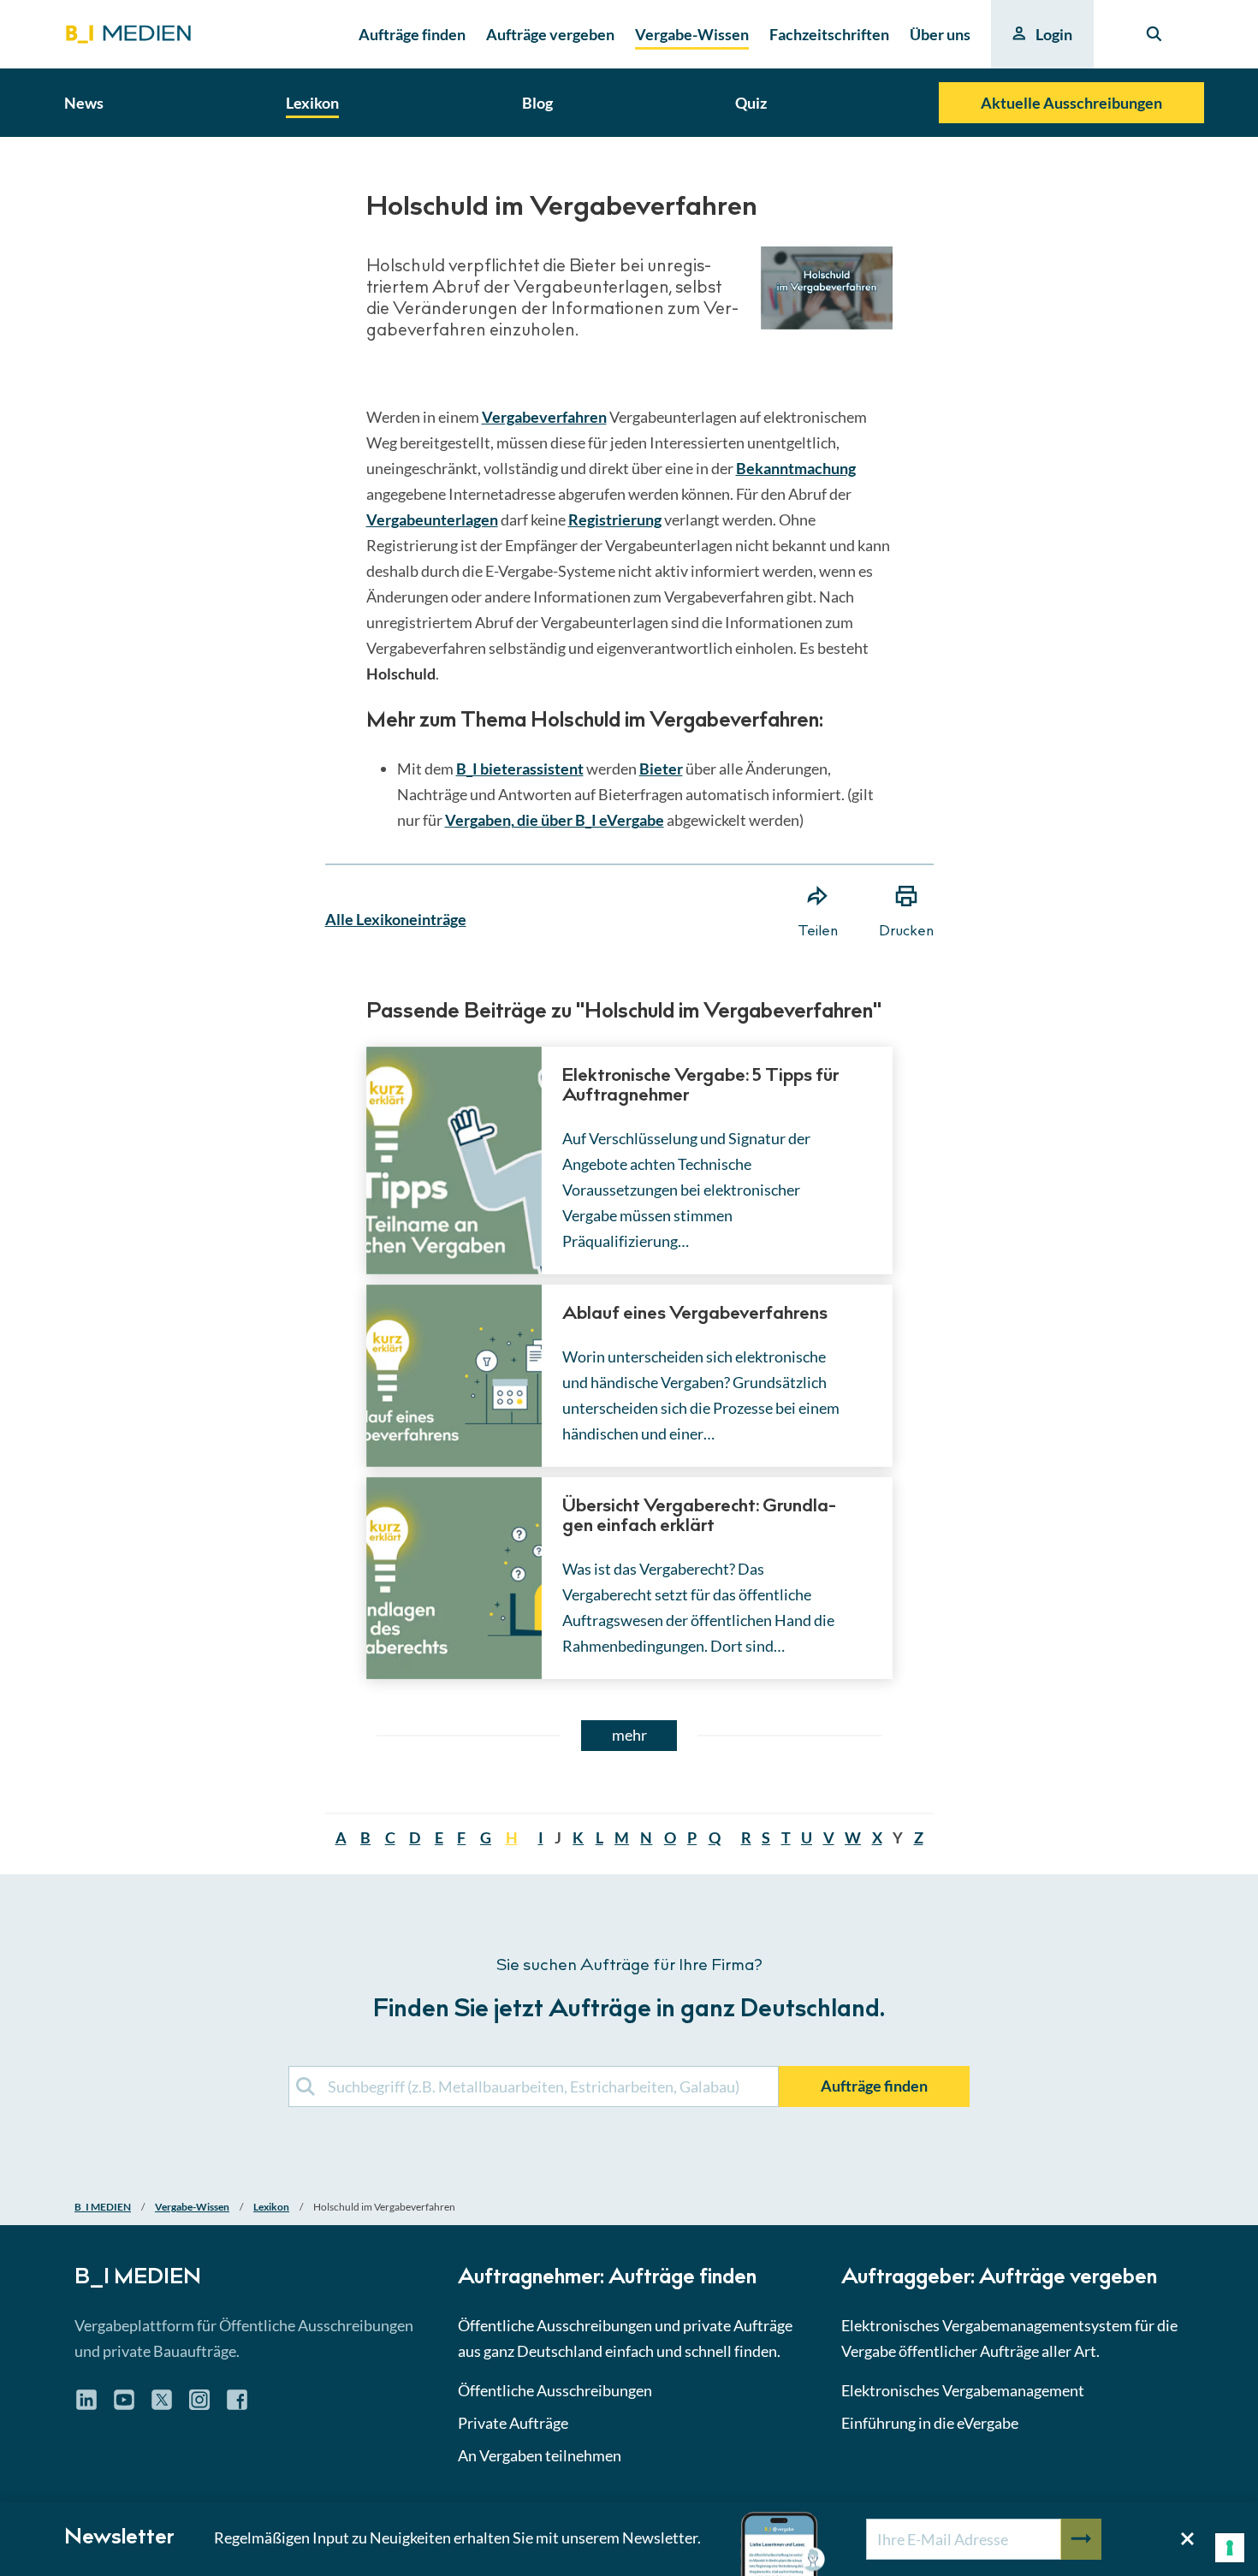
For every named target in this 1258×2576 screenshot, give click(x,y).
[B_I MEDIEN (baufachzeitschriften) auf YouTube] (124, 2406)
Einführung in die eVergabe (930, 2423)
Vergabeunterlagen (432, 519)
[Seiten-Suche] (1154, 34)
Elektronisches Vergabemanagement (963, 2390)
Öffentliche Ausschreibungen (555, 2390)
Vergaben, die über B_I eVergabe (555, 820)
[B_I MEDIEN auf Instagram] (199, 2406)
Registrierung (615, 519)
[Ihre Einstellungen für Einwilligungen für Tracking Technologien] (1230, 2548)
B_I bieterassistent (520, 769)
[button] (629, 1158)
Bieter (661, 769)
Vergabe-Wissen (192, 2207)
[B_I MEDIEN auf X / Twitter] (162, 2406)
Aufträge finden (874, 2086)
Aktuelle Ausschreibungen (1071, 103)
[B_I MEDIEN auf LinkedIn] (86, 2406)
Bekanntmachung (796, 468)
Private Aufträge (513, 2423)
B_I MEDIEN (103, 2207)
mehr (629, 1735)
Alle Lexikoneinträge (396, 919)
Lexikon (271, 2207)
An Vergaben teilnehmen (540, 2455)
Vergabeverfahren (544, 417)
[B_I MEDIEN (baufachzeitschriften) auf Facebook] (237, 2406)
